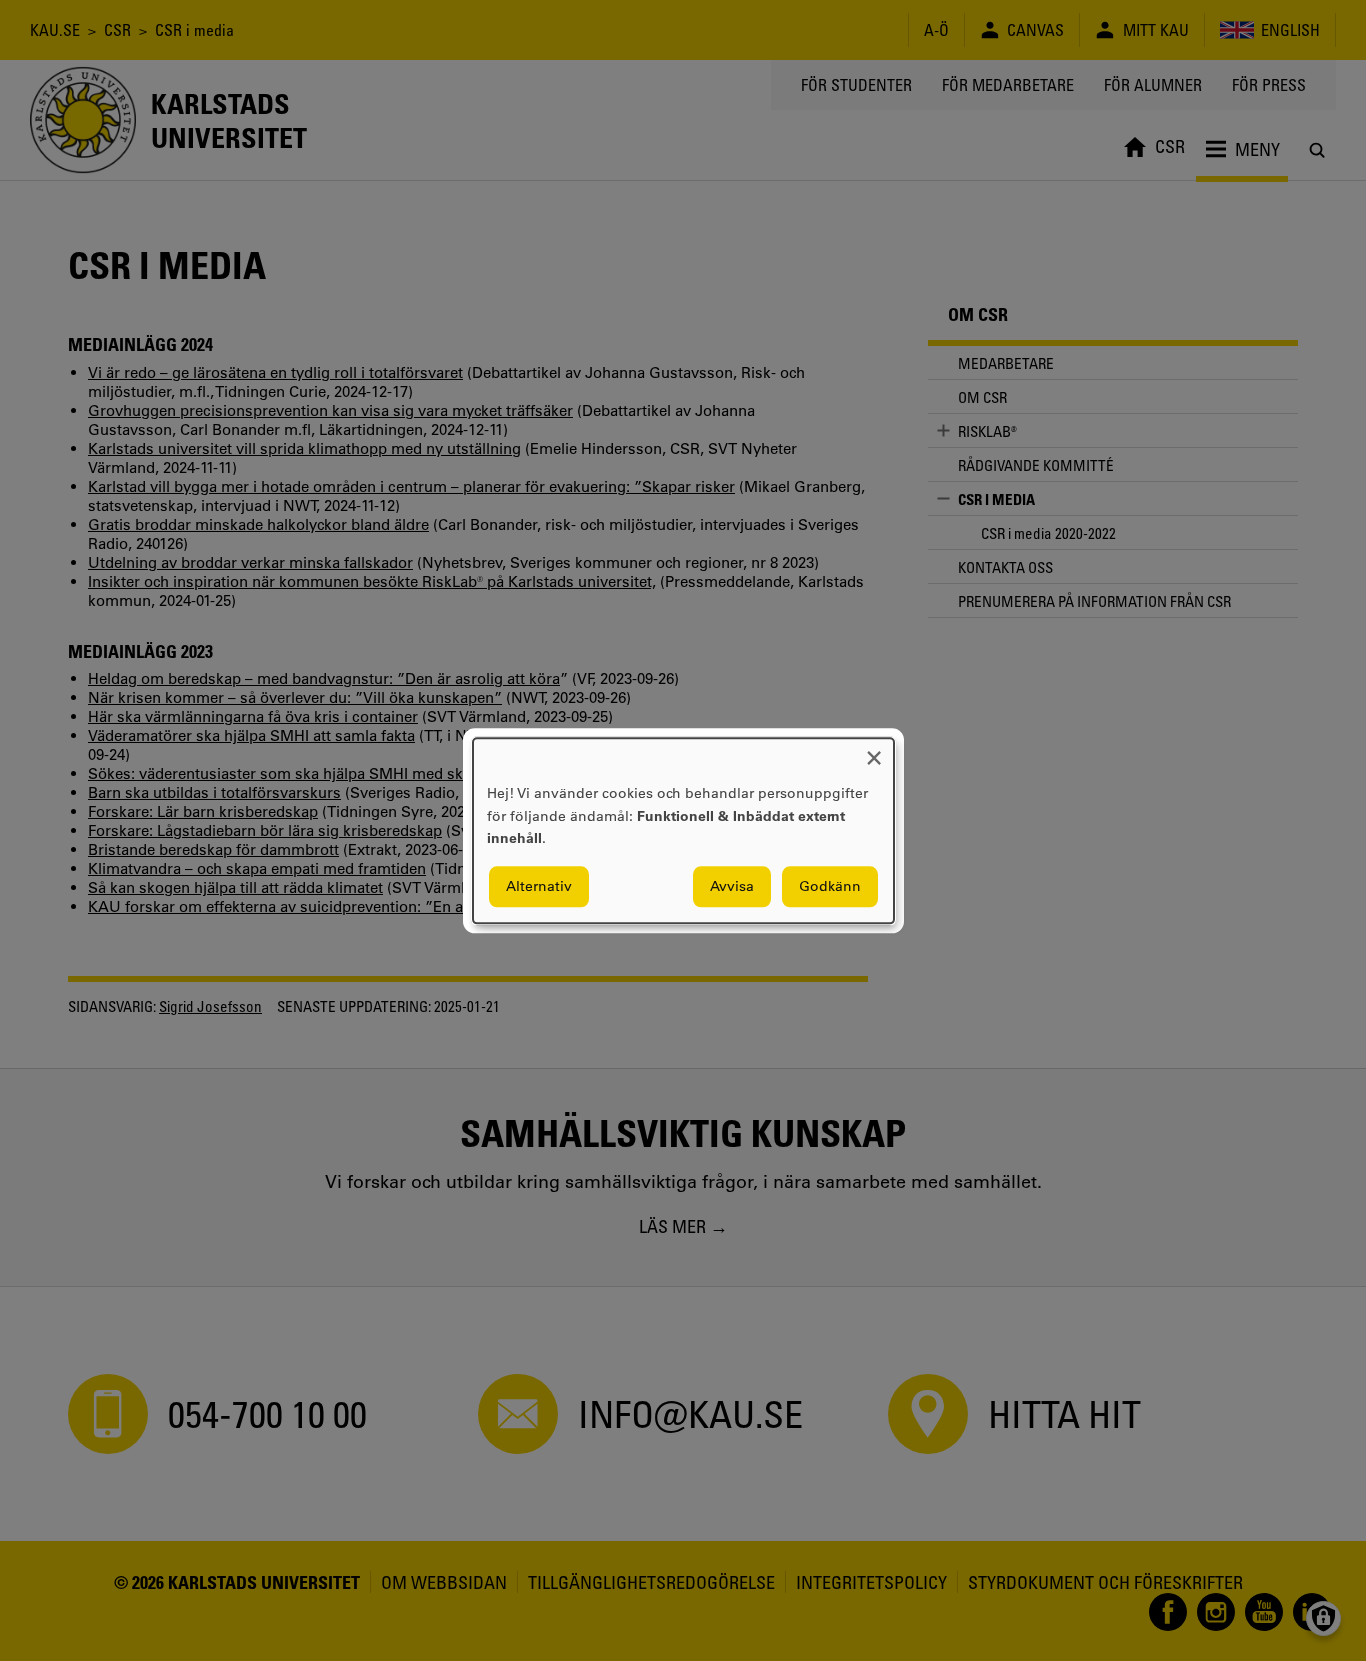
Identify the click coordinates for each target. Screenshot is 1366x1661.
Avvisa (732, 886)
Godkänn (830, 886)
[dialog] (683, 830)
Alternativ (539, 886)
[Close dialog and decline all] (874, 750)
